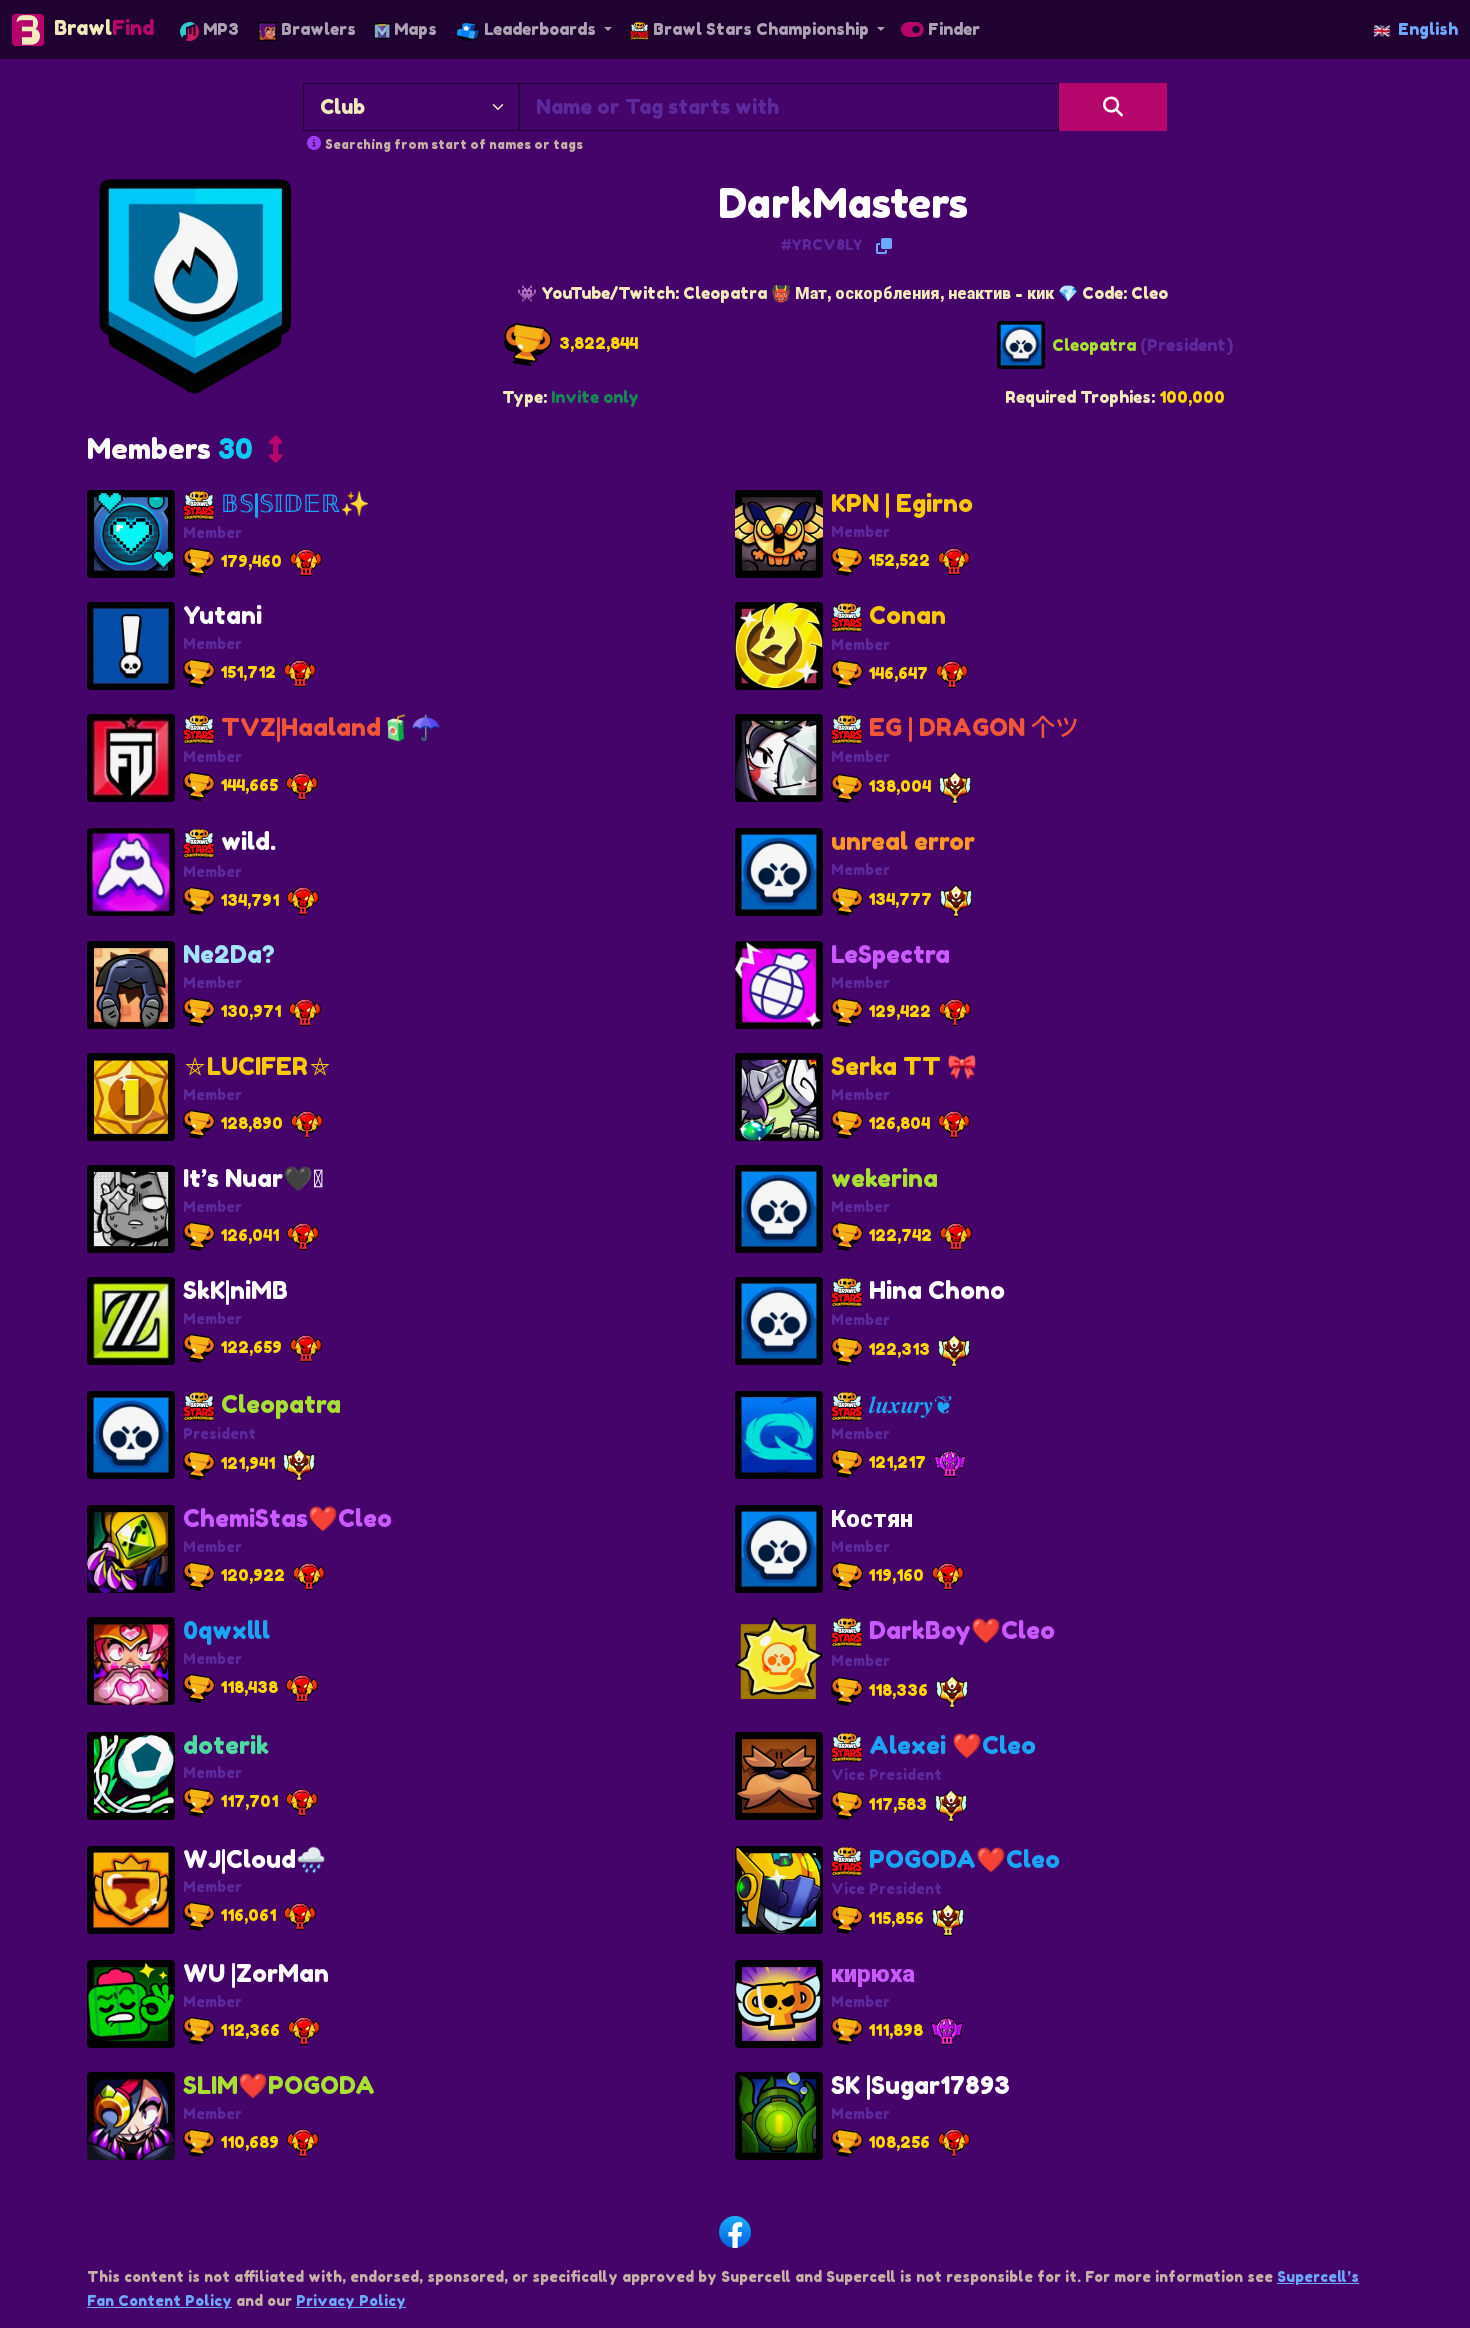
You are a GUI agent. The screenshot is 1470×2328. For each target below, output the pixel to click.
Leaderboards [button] (540, 29)
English (1428, 29)
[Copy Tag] (884, 246)
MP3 (219, 29)
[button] (185, 454)
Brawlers (316, 29)
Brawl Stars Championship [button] (761, 29)
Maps (413, 29)
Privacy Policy (351, 2300)
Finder (952, 29)
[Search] (1113, 107)
